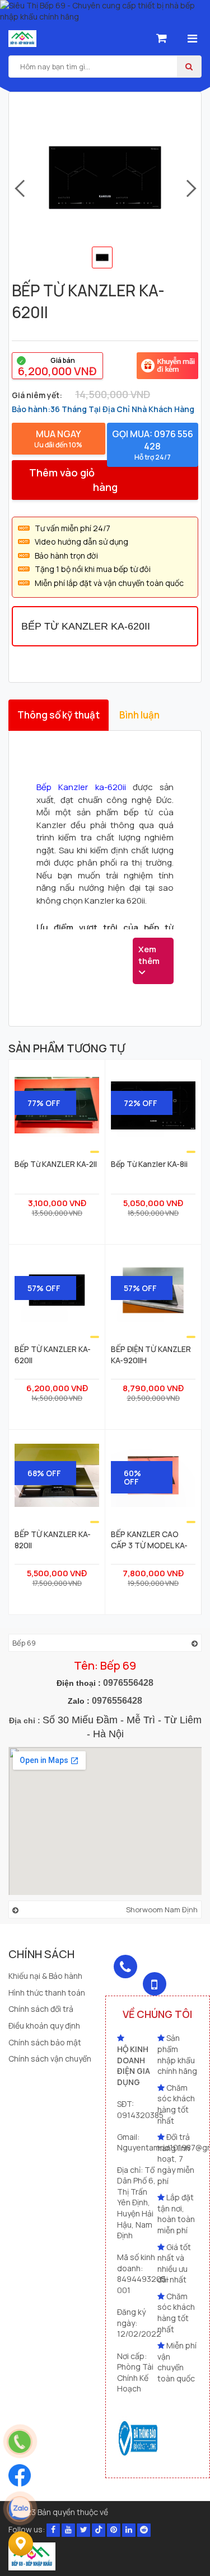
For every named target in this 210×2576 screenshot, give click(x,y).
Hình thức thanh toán (47, 1993)
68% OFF (44, 1473)
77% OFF (44, 1103)
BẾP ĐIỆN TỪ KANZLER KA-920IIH (151, 1354)
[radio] (57, 366)
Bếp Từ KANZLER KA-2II (56, 1164)
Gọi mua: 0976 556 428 (153, 445)
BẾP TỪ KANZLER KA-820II (53, 1539)
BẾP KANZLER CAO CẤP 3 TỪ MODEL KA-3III (149, 1539)
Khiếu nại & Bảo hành (45, 1976)
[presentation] (19, 189)
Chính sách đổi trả (41, 2009)
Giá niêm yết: (37, 395)
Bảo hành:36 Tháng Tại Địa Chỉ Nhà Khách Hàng (103, 409)
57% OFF (44, 1288)
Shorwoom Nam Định (162, 1909)
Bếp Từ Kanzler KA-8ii (149, 1164)
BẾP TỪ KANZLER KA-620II (53, 1354)
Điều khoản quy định (44, 2026)
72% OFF (141, 1103)
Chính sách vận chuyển (50, 2059)
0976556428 (128, 1683)
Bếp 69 (24, 1643)
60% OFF (132, 1477)
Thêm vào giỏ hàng (73, 479)
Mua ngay (58, 439)
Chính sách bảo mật (45, 2042)
